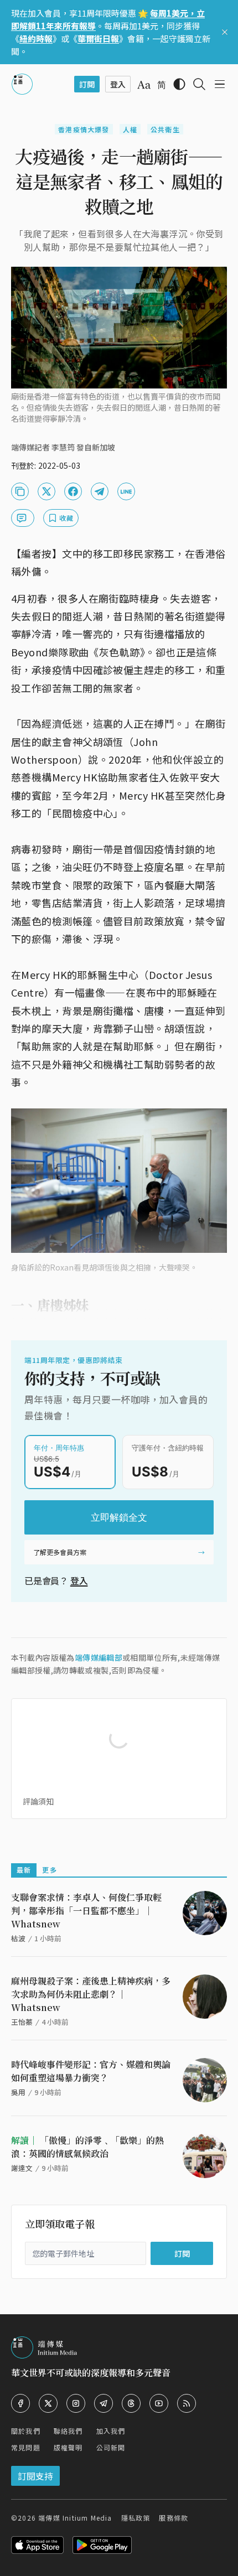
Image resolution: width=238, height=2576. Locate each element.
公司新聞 (111, 2447)
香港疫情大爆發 (84, 129)
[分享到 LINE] (126, 491)
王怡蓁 (22, 2022)
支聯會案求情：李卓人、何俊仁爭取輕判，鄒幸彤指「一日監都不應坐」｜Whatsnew (86, 1911)
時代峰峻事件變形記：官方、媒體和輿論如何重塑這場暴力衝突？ (91, 2071)
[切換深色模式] (179, 84)
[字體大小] (144, 85)
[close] (225, 32)
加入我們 (111, 2431)
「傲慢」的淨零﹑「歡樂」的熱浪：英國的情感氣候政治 (87, 2147)
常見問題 (26, 2447)
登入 (79, 1580)
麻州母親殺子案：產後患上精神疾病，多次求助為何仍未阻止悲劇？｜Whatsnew (91, 1994)
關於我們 (26, 2431)
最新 (24, 1870)
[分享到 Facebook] (73, 491)
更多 (49, 1870)
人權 (130, 129)
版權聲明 (68, 2447)
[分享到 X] (46, 491)
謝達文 (22, 2168)
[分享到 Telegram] (100, 491)
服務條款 (174, 2518)
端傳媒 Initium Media (75, 2518)
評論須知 (38, 1801)
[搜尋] (199, 84)
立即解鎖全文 (119, 1517)
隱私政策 (136, 2518)
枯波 (18, 1938)
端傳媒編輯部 (99, 1657)
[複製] (20, 491)
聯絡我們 (68, 2431)
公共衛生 (165, 129)
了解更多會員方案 (60, 1552)
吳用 (18, 2092)
